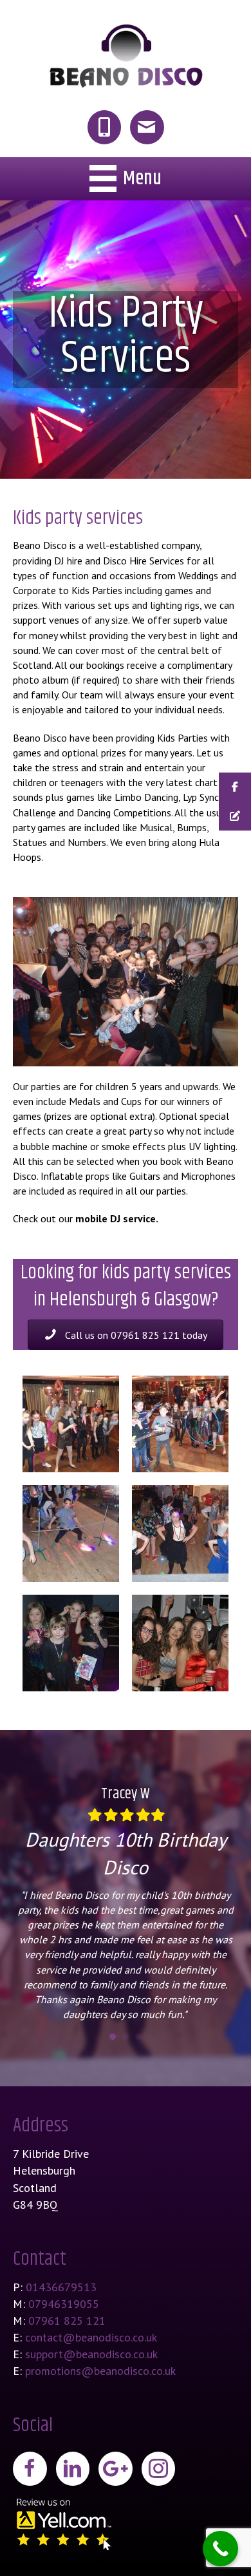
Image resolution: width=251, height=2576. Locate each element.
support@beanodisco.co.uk (91, 2354)
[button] (126, 1335)
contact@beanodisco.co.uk (91, 2337)
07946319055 (64, 2304)
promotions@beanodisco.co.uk (100, 2371)
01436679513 (61, 2287)
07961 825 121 (67, 2321)
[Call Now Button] (220, 2549)
